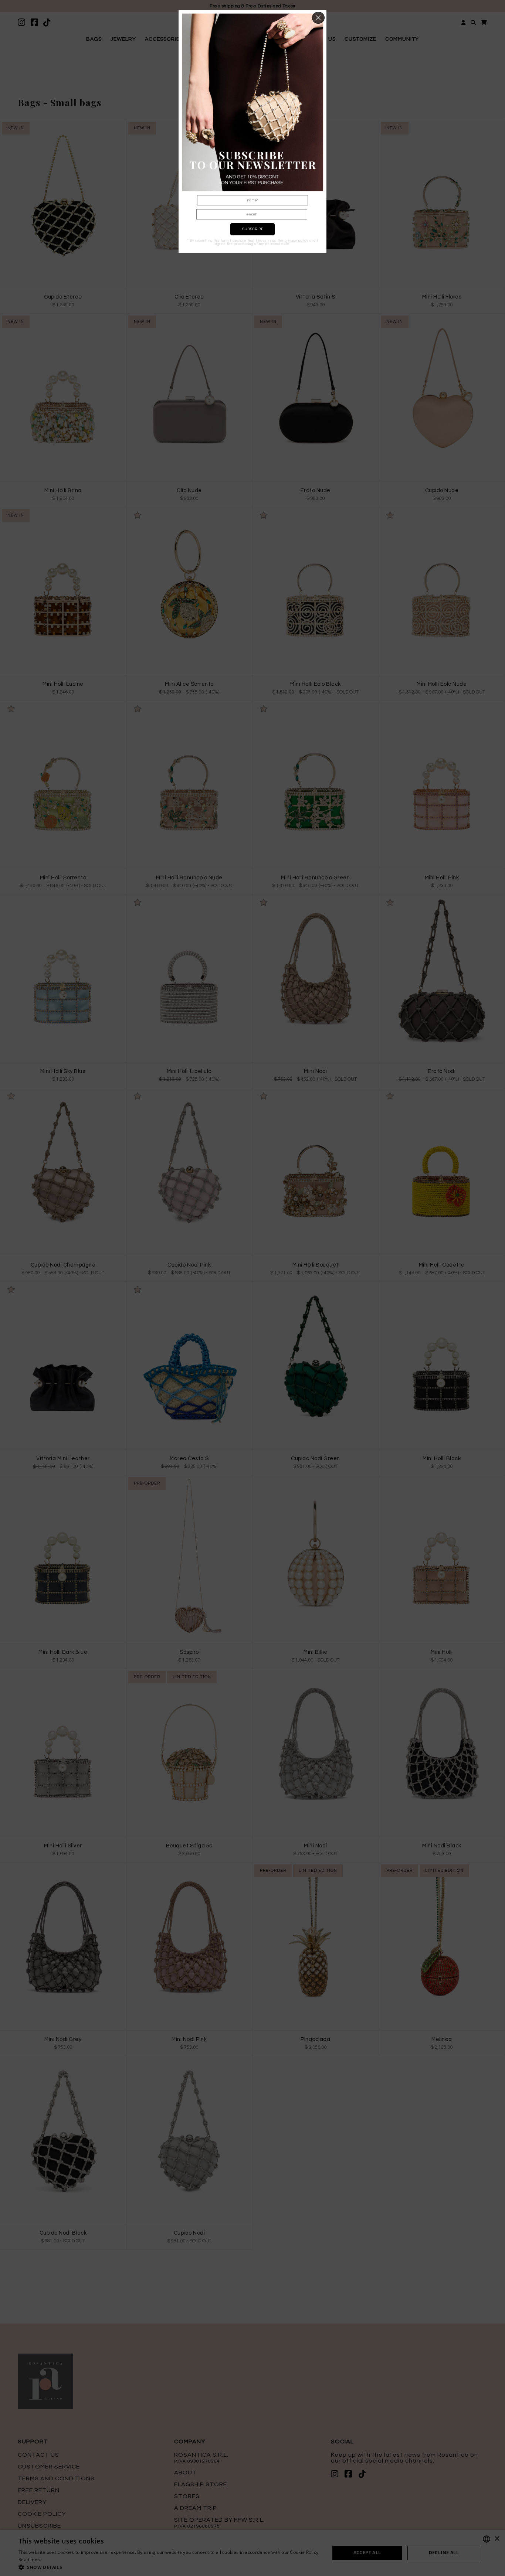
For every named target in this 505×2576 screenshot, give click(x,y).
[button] (318, 18)
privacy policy (296, 241)
